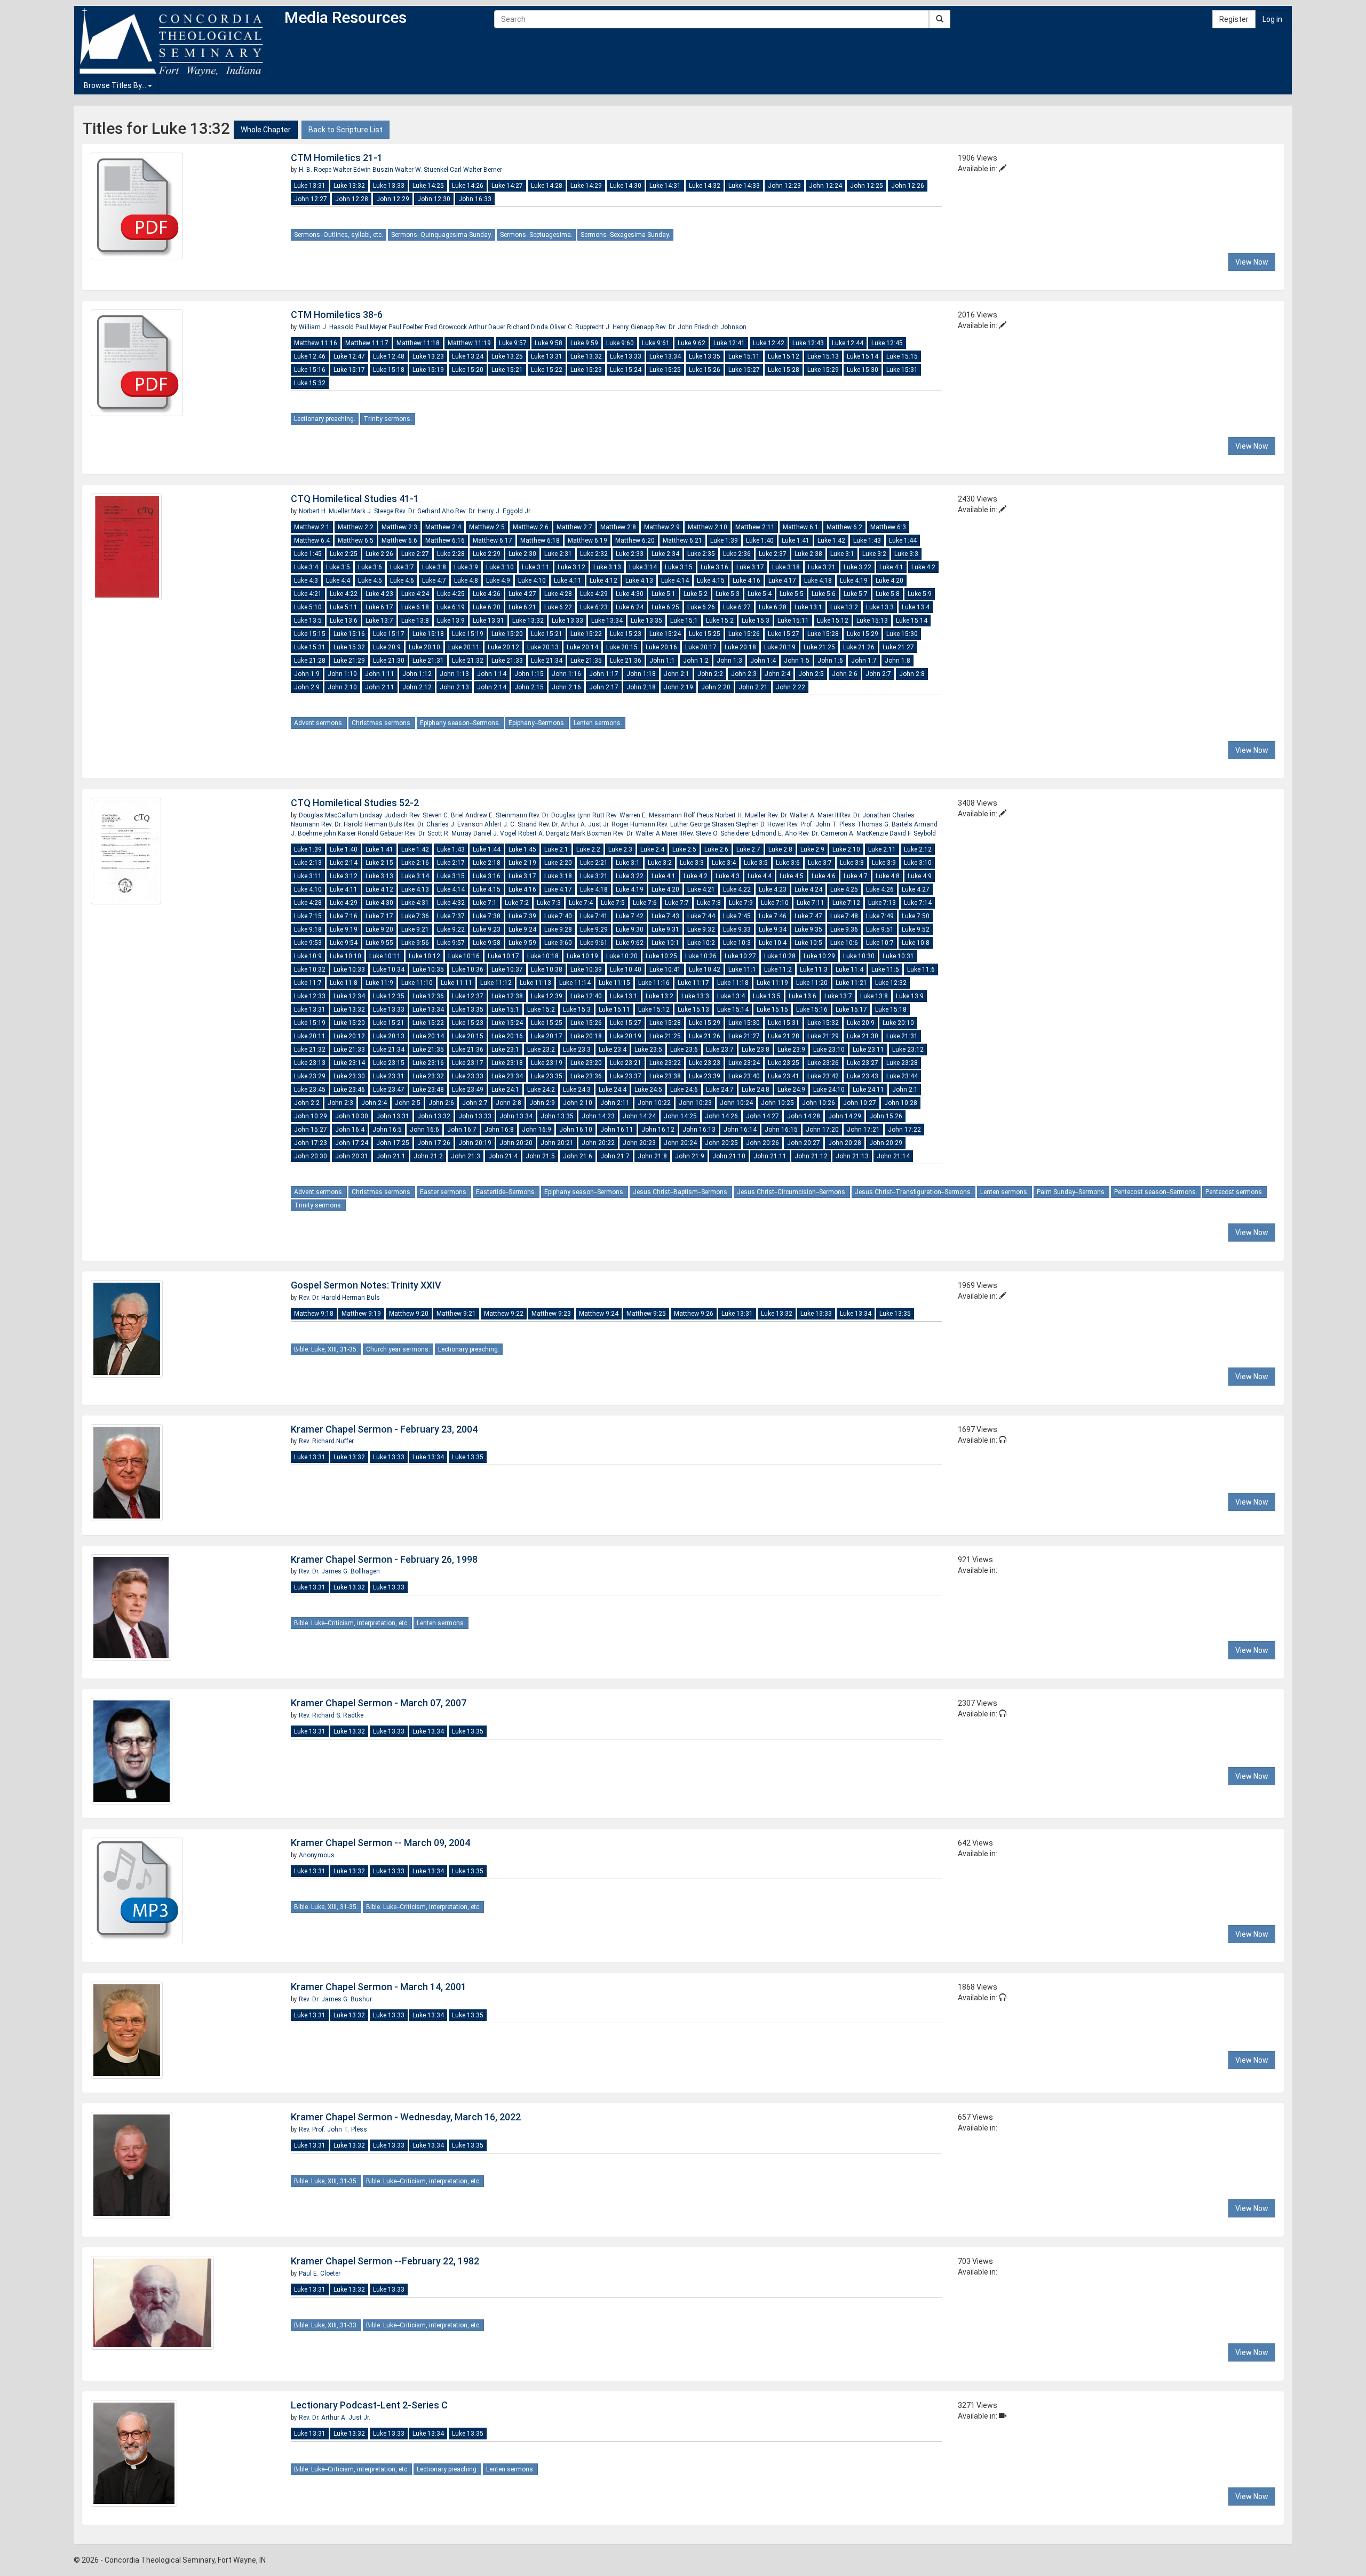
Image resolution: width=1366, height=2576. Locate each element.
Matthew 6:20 (635, 540)
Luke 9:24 (522, 929)
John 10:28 (901, 1103)
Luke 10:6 (844, 943)
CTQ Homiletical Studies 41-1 (355, 499)
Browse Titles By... (116, 85)
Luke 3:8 (434, 567)
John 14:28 (804, 1116)
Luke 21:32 (468, 661)
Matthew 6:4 (312, 540)
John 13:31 (393, 1116)
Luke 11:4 (849, 969)
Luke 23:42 (823, 1076)
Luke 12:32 (891, 983)
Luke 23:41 (784, 1076)
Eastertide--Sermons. (506, 1192)
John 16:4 (350, 1130)
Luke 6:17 (379, 607)
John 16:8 (499, 1130)
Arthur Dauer (488, 327)
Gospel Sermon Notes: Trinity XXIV (366, 1285)
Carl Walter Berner (476, 170)
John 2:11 (380, 687)
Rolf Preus (699, 815)
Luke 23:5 (648, 1050)
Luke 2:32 (594, 554)
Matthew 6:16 (445, 540)
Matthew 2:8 (618, 527)
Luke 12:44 (848, 343)
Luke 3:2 (874, 554)
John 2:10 (342, 687)
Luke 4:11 (568, 581)
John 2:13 (454, 687)
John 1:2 (696, 661)
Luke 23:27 (863, 1063)
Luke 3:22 (857, 567)
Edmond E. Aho (775, 833)
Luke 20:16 (661, 647)
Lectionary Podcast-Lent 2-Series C (369, 2405)
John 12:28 (352, 199)
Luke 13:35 (705, 356)
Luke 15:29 (823, 370)
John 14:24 (639, 1116)
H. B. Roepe (316, 170)
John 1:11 (380, 674)
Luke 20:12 (503, 647)
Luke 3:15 (679, 567)
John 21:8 (652, 1156)
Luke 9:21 (415, 929)
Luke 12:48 (389, 356)
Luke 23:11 (868, 1050)
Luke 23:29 (310, 1076)
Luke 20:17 (701, 647)
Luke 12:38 (507, 996)
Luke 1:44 (903, 540)
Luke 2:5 (684, 849)
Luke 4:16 (746, 581)
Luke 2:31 (558, 554)
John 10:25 (777, 1103)
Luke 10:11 (385, 956)
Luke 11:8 (344, 983)
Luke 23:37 (626, 1076)
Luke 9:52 (916, 929)
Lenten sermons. (598, 723)
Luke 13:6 (344, 621)
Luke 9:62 (692, 343)
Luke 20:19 (780, 647)
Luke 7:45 (737, 916)
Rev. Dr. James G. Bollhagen (339, 1571)
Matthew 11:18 (418, 343)
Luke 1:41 (796, 540)
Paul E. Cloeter (320, 2273)
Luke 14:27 (507, 186)
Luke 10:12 (424, 956)
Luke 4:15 (711, 581)
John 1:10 (342, 674)
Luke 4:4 (338, 581)
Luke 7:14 (918, 903)
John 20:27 (804, 1143)
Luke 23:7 (720, 1050)
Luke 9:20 (379, 929)
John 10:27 (860, 1103)
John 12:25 (867, 186)
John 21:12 (811, 1156)
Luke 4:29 (594, 594)
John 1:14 (492, 674)
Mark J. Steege (373, 511)
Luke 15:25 (665, 370)
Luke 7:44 (701, 916)
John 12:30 (434, 199)
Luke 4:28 (558, 594)
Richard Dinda (528, 327)
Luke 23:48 (428, 1090)
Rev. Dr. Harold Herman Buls (363, 824)
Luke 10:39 (586, 969)
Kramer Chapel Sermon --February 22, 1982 (385, 2261)
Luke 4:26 (487, 594)
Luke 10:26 (701, 956)
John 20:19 (475, 1143)
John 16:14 (740, 1130)
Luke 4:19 (854, 581)
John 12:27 (311, 199)
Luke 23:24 (744, 1063)
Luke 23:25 (784, 1063)
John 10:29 (311, 1116)
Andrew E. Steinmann (497, 815)
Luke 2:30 (522, 554)
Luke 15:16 (310, 370)
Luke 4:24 (415, 594)
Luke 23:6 (684, 1050)
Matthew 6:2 (844, 527)
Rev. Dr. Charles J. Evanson (444, 824)
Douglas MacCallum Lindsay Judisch (354, 815)
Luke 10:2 (701, 943)
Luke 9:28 (558, 929)
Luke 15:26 (705, 370)
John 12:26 (908, 186)
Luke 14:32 (705, 186)
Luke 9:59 (584, 343)
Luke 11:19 (772, 983)
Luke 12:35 (389, 996)
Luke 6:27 (737, 607)
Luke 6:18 (415, 607)
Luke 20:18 (740, 647)
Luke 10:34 (389, 969)
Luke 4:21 (308, 594)
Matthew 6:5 (356, 540)
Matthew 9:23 (551, 1314)
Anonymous (317, 1855)
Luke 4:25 (451, 594)
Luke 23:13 (310, 1063)
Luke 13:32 (349, 186)
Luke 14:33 (744, 186)
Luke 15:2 (720, 621)
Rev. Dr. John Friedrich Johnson (701, 327)
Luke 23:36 (586, 1076)
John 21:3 (466, 1156)
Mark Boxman (592, 833)
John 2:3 (744, 674)
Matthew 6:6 (399, 540)
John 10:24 (736, 1103)
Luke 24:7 (720, 1090)
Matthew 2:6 (531, 527)
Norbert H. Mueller (325, 511)
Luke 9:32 (701, 929)
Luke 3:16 (714, 567)
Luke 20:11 (464, 647)
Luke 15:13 (823, 356)
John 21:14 (893, 1156)
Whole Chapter (266, 130)
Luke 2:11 (882, 849)
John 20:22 (598, 1143)
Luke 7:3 (549, 903)
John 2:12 (417, 687)
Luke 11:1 (742, 969)
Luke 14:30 (626, 186)
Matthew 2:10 (708, 527)
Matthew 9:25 (646, 1314)
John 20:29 (886, 1143)
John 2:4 (777, 674)
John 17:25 (393, 1143)
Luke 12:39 (547, 996)
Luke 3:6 (370, 567)
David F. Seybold (913, 833)
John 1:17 (604, 674)
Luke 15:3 (756, 621)
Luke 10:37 (507, 969)
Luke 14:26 (468, 186)
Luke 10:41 (665, 969)
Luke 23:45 (310, 1090)
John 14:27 (763, 1116)
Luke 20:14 (582, 647)
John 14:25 (680, 1116)
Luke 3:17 (750, 567)
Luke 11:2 (778, 969)
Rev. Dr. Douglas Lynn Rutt (567, 815)
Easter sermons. (444, 1192)
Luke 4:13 (639, 581)
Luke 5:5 (792, 594)
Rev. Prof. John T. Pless (822, 824)
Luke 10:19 (582, 956)
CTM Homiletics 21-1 (337, 158)
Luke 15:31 (902, 370)
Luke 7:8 (709, 903)
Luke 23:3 (577, 1050)
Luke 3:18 (786, 567)
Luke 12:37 (468, 996)
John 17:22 (904, 1130)
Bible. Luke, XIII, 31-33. (326, 2325)
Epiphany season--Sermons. (460, 723)
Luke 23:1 (505, 1050)
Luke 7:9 (741, 903)
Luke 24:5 (648, 1090)
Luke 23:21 (626, 1063)
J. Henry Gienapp (630, 327)
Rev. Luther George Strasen (696, 824)
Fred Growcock (447, 327)
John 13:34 (516, 1116)
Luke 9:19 (344, 929)
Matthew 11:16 (316, 343)
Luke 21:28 (310, 661)
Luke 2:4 (652, 849)
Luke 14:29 (586, 186)
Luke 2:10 (846, 849)
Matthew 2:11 (755, 527)
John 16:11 (617, 1130)
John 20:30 (311, 1156)
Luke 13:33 (389, 186)
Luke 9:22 (451, 929)
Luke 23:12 (908, 1050)
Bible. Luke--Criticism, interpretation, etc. (351, 1623)
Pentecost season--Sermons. (1156, 1192)
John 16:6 (424, 1130)
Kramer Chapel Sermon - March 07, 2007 (379, 1703)
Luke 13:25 (507, 356)
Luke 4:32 (451, 903)
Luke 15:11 (744, 356)
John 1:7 (864, 661)
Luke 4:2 (923, 567)
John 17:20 (822, 1130)
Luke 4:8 (466, 581)
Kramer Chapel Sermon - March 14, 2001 (379, 1987)
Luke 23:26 (823, 1063)
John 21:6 (578, 1156)
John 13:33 (475, 1116)
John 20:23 (639, 1143)
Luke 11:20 (812, 983)
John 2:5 (811, 674)
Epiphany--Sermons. (537, 723)
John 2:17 (604, 687)
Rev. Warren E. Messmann (645, 815)
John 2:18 (641, 687)
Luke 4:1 (891, 567)
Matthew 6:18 (540, 540)
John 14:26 (721, 1116)
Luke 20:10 (424, 647)
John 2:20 (716, 687)
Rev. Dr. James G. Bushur (335, 1999)
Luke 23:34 (507, 1076)
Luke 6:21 (522, 607)
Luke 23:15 (389, 1063)
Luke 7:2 (517, 903)
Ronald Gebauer (381, 833)
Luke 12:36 (428, 996)
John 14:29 (845, 1116)
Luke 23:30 (349, 1076)
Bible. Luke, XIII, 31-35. (326, 1349)
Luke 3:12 (571, 567)
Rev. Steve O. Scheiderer (717, 833)
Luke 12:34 (349, 996)
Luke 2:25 (344, 554)
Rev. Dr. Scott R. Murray (439, 833)
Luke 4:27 (522, 594)
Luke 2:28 (451, 554)
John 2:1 (677, 674)
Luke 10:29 (819, 956)
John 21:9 (690, 1156)
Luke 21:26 (859, 647)
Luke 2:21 (594, 863)
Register (1234, 19)
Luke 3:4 (306, 567)
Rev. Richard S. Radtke (331, 1715)
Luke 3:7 (402, 567)
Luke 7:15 (308, 916)
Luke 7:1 (485, 903)
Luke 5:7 (856, 594)
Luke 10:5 (808, 943)
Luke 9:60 (620, 343)
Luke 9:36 (844, 929)
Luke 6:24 (630, 607)
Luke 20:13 (543, 647)
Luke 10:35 (428, 969)
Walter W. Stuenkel (422, 170)
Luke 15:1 (684, 621)
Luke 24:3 (577, 1090)
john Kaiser (340, 833)
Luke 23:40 (744, 1076)
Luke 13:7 (379, 621)
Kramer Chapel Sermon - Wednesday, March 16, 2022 (406, 2117)
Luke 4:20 (890, 581)
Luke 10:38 (547, 969)
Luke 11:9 (379, 983)
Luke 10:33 (349, 969)
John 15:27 (311, 1130)
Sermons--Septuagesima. (536, 235)
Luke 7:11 (811, 903)
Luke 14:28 (547, 186)
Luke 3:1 (842, 554)
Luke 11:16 (654, 983)
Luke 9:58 (549, 343)
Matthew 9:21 (456, 1314)
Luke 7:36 (415, 916)
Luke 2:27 (415, 554)
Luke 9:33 (737, 929)
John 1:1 (662, 661)
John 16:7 (462, 1130)
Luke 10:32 (310, 969)
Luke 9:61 (656, 343)
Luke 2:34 (665, 554)
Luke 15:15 (902, 356)
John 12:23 (784, 186)
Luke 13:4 (916, 607)
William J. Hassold (327, 327)
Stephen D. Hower (761, 824)
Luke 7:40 (558, 916)
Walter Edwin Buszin (364, 170)
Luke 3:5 (338, 567)
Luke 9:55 (379, 943)
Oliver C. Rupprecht (578, 327)
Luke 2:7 (748, 849)
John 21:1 (391, 1156)
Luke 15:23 (586, 370)
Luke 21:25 (819, 647)
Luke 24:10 (829, 1090)
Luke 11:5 (885, 969)
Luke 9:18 (308, 929)
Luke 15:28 (784, 370)
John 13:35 (557, 1116)
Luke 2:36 (737, 554)
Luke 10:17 (503, 956)
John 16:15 (781, 1130)
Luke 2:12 (918, 849)
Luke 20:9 (387, 647)
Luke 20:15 (622, 647)
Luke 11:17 (693, 983)
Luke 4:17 (782, 581)
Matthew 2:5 (487, 527)
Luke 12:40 (586, 996)
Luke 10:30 (859, 956)
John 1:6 (830, 661)
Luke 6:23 (594, 607)
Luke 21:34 (547, 661)
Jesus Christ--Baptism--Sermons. (681, 1192)
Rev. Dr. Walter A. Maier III (804, 815)
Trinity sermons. (388, 419)
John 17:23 (311, 1143)
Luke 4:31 (415, 903)
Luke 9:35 (808, 929)
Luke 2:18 (487, 863)
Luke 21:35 (586, 661)
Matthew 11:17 (367, 343)
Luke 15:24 (626, 370)
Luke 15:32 (310, 383)
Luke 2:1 (556, 849)
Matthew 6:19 (587, 540)
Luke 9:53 (308, 943)
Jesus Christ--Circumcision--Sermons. (792, 1192)
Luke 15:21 (507, 370)
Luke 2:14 (344, 863)
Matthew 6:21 (682, 540)
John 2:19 (678, 687)
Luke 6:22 (558, 607)
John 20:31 (352, 1156)
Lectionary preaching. (325, 419)
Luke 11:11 (456, 983)
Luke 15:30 (863, 370)
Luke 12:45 (887, 343)
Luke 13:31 (310, 186)
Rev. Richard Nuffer (326, 1441)
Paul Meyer (372, 327)
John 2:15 (529, 687)
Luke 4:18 (818, 581)
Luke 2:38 (808, 554)
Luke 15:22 (547, 370)
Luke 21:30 (389, 661)
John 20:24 (680, 1143)
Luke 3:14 (643, 567)
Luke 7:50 (916, 916)
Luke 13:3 (880, 607)
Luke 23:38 (665, 1076)
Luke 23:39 (705, 1076)
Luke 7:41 (594, 916)
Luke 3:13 (607, 567)
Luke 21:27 (898, 647)
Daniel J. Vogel (496, 833)
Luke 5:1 (664, 594)
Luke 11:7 (308, 983)
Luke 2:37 (773, 554)
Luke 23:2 (541, 1050)
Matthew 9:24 (599, 1314)
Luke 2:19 (522, 863)
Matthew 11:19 (469, 343)
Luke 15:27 (744, 370)
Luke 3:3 (906, 554)
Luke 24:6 (684, 1090)
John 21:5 (540, 1156)
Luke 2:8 (780, 849)
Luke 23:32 (428, 1076)
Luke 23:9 (791, 1050)
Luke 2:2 (588, 849)
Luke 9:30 (630, 929)
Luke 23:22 (665, 1063)
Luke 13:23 (428, 356)
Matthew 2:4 (443, 527)
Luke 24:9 (791, 1090)
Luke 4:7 (434, 581)
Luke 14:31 (665, 186)
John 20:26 (763, 1143)
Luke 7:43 (665, 916)
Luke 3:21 (822, 567)
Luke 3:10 (500, 567)
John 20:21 (557, 1143)
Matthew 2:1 (312, 527)
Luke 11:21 (851, 983)
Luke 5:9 (920, 594)
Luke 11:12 (496, 983)
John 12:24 (825, 186)
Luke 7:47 (808, 916)
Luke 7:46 (773, 916)
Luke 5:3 (728, 594)
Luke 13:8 (415, 621)
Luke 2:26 (379, 554)
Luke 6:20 (487, 607)
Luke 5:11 (344, 607)
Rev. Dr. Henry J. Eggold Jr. (493, 511)
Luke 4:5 (370, 581)
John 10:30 (352, 1116)
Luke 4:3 (306, 581)
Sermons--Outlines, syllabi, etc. (339, 235)
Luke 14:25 (428, 186)
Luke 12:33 (310, 996)
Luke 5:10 (308, 607)
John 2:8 (912, 674)
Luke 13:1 (808, 607)
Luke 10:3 (737, 943)
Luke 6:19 (451, 607)
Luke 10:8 (916, 943)
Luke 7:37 (451, 916)
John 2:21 (753, 687)
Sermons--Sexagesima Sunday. (625, 235)
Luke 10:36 (468, 969)
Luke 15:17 (349, 370)
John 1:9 (307, 674)
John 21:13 (852, 1156)
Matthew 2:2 (356, 527)
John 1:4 (763, 661)
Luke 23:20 (586, 1063)
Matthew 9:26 (694, 1314)
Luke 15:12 (784, 356)
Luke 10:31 (898, 956)
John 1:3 (729, 661)
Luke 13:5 (308, 621)
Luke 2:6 (716, 849)
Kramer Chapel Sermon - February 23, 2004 (384, 1429)
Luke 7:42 (630, 916)
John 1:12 (417, 674)
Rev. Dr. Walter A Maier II (648, 833)
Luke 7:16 (344, 916)
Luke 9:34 (773, 929)
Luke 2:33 (630, 554)
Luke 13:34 (665, 356)
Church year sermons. (398, 1349)
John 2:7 (878, 674)
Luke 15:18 (389, 370)
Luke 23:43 (863, 1076)
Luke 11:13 (535, 983)
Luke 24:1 (505, 1090)
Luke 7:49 (880, 916)
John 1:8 (898, 661)
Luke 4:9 (498, 581)
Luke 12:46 (310, 356)
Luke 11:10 (417, 983)
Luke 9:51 (880, 929)
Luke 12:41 (729, 343)
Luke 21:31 (428, 661)
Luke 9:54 (344, 943)
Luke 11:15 (614, 983)
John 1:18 (641, 674)
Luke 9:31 (665, 929)
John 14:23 (598, 1116)
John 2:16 (566, 687)
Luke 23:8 (756, 1050)
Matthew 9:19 (361, 1314)
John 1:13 (454, 674)
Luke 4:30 (630, 594)
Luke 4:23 (379, 594)
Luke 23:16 (428, 1063)
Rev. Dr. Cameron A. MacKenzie (844, 833)
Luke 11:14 (575, 983)
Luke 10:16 (464, 956)
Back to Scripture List (346, 130)
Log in (1272, 19)
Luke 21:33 (507, 661)
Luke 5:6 (824, 594)
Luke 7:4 (581, 903)
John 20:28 (845, 1143)
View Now (1252, 262)
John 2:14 (492, 687)
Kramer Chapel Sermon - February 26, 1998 (384, 1559)
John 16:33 (475, 199)
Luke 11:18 (733, 983)
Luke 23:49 (468, 1090)
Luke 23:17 (468, 1063)
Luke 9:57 (513, 343)
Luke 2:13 (308, 863)
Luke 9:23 (487, 929)
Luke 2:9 (812, 849)
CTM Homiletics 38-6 (337, 315)
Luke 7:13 (882, 903)
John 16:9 (537, 1130)
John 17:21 (863, 1130)
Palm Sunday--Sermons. (1071, 1192)
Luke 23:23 (705, 1063)
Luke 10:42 (705, 969)
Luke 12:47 (349, 356)
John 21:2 (428, 1156)
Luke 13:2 (844, 607)
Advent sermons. (319, 723)
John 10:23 (695, 1103)
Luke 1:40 (760, 540)
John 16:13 (699, 1130)
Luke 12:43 (808, 343)
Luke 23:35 (547, 1076)
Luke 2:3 (620, 849)
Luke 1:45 (308, 554)
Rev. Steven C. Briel (437, 815)
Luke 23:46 (349, 1090)
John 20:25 (721, 1143)
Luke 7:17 (379, 916)
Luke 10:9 (308, 956)
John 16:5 (387, 1130)
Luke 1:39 (724, 540)
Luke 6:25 (665, 607)
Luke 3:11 (536, 567)
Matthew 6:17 (493, 540)
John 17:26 (434, 1143)
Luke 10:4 (773, 943)
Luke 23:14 (349, 1063)
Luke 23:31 (389, 1076)
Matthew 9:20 (409, 1314)
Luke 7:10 (775, 903)
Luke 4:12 (603, 581)
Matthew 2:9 (662, 527)
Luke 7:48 (844, 916)
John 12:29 (393, 199)
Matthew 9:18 (314, 1314)
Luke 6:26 (701, 607)
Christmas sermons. (382, 723)
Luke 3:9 (466, 567)
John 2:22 (791, 687)
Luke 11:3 (814, 969)
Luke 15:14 (863, 356)
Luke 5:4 (760, 594)
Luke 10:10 (346, 956)
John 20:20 (516, 1143)
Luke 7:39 (522, 916)
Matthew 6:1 (801, 527)
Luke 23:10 (829, 1050)
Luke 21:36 (626, 661)
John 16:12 (658, 1130)
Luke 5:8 (888, 594)
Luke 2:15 (379, 863)
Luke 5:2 (696, 594)
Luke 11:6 (921, 969)
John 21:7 (615, 1156)
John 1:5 (797, 661)
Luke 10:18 (543, 956)
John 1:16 (566, 674)
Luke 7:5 (613, 903)
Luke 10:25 (661, 956)
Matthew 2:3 (399, 527)
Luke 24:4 (613, 1090)
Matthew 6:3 (888, 527)
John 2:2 (710, 674)
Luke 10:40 (626, 969)
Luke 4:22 (344, 594)
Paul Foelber (407, 327)
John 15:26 (886, 1116)
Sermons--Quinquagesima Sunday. (442, 235)
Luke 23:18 (507, 1063)
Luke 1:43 (867, 540)
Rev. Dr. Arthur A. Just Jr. (574, 824)
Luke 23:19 (547, 1063)
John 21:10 (729, 1156)
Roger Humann (633, 824)
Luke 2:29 (487, 554)
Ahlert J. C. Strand (511, 824)
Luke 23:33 (468, 1076)
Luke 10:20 (622, 956)
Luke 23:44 (902, 1076)
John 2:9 (307, 687)
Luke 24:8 (756, 1090)
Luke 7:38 (487, 916)
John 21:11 (770, 1156)
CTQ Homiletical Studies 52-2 (355, 803)
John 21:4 (503, 1156)
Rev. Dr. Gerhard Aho (425, 511)
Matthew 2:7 (574, 527)
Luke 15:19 (428, 370)
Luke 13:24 (468, 356)
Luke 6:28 (773, 607)
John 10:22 (654, 1103)
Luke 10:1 (665, 943)
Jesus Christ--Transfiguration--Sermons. (914, 1192)
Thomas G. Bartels (885, 824)
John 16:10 (576, 1130)
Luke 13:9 (451, 621)
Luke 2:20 (558, 863)
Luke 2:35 (701, 554)
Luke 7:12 (846, 903)
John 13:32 (434, 1116)
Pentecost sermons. (1234, 1192)
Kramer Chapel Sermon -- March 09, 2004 (380, 1843)
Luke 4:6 (402, 581)
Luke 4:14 (675, 581)
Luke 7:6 (645, 903)
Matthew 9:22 (504, 1314)
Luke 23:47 (389, 1090)
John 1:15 (529, 674)
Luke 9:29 (594, 929)
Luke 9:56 (415, 943)
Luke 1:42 (831, 540)
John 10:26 (819, 1103)
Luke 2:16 (415, 863)
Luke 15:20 (468, 370)
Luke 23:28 (902, 1063)
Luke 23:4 (613, 1050)
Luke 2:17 (451, 863)
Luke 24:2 (541, 1090)
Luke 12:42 (769, 343)
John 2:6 (845, 674)
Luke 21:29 (349, 661)
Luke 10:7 (880, 943)
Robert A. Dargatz (545, 833)
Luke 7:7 (677, 903)
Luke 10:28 (780, 956)
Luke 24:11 (868, 1090)
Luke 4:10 (532, 581)
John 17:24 (352, 1143)
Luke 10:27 (740, 956)
